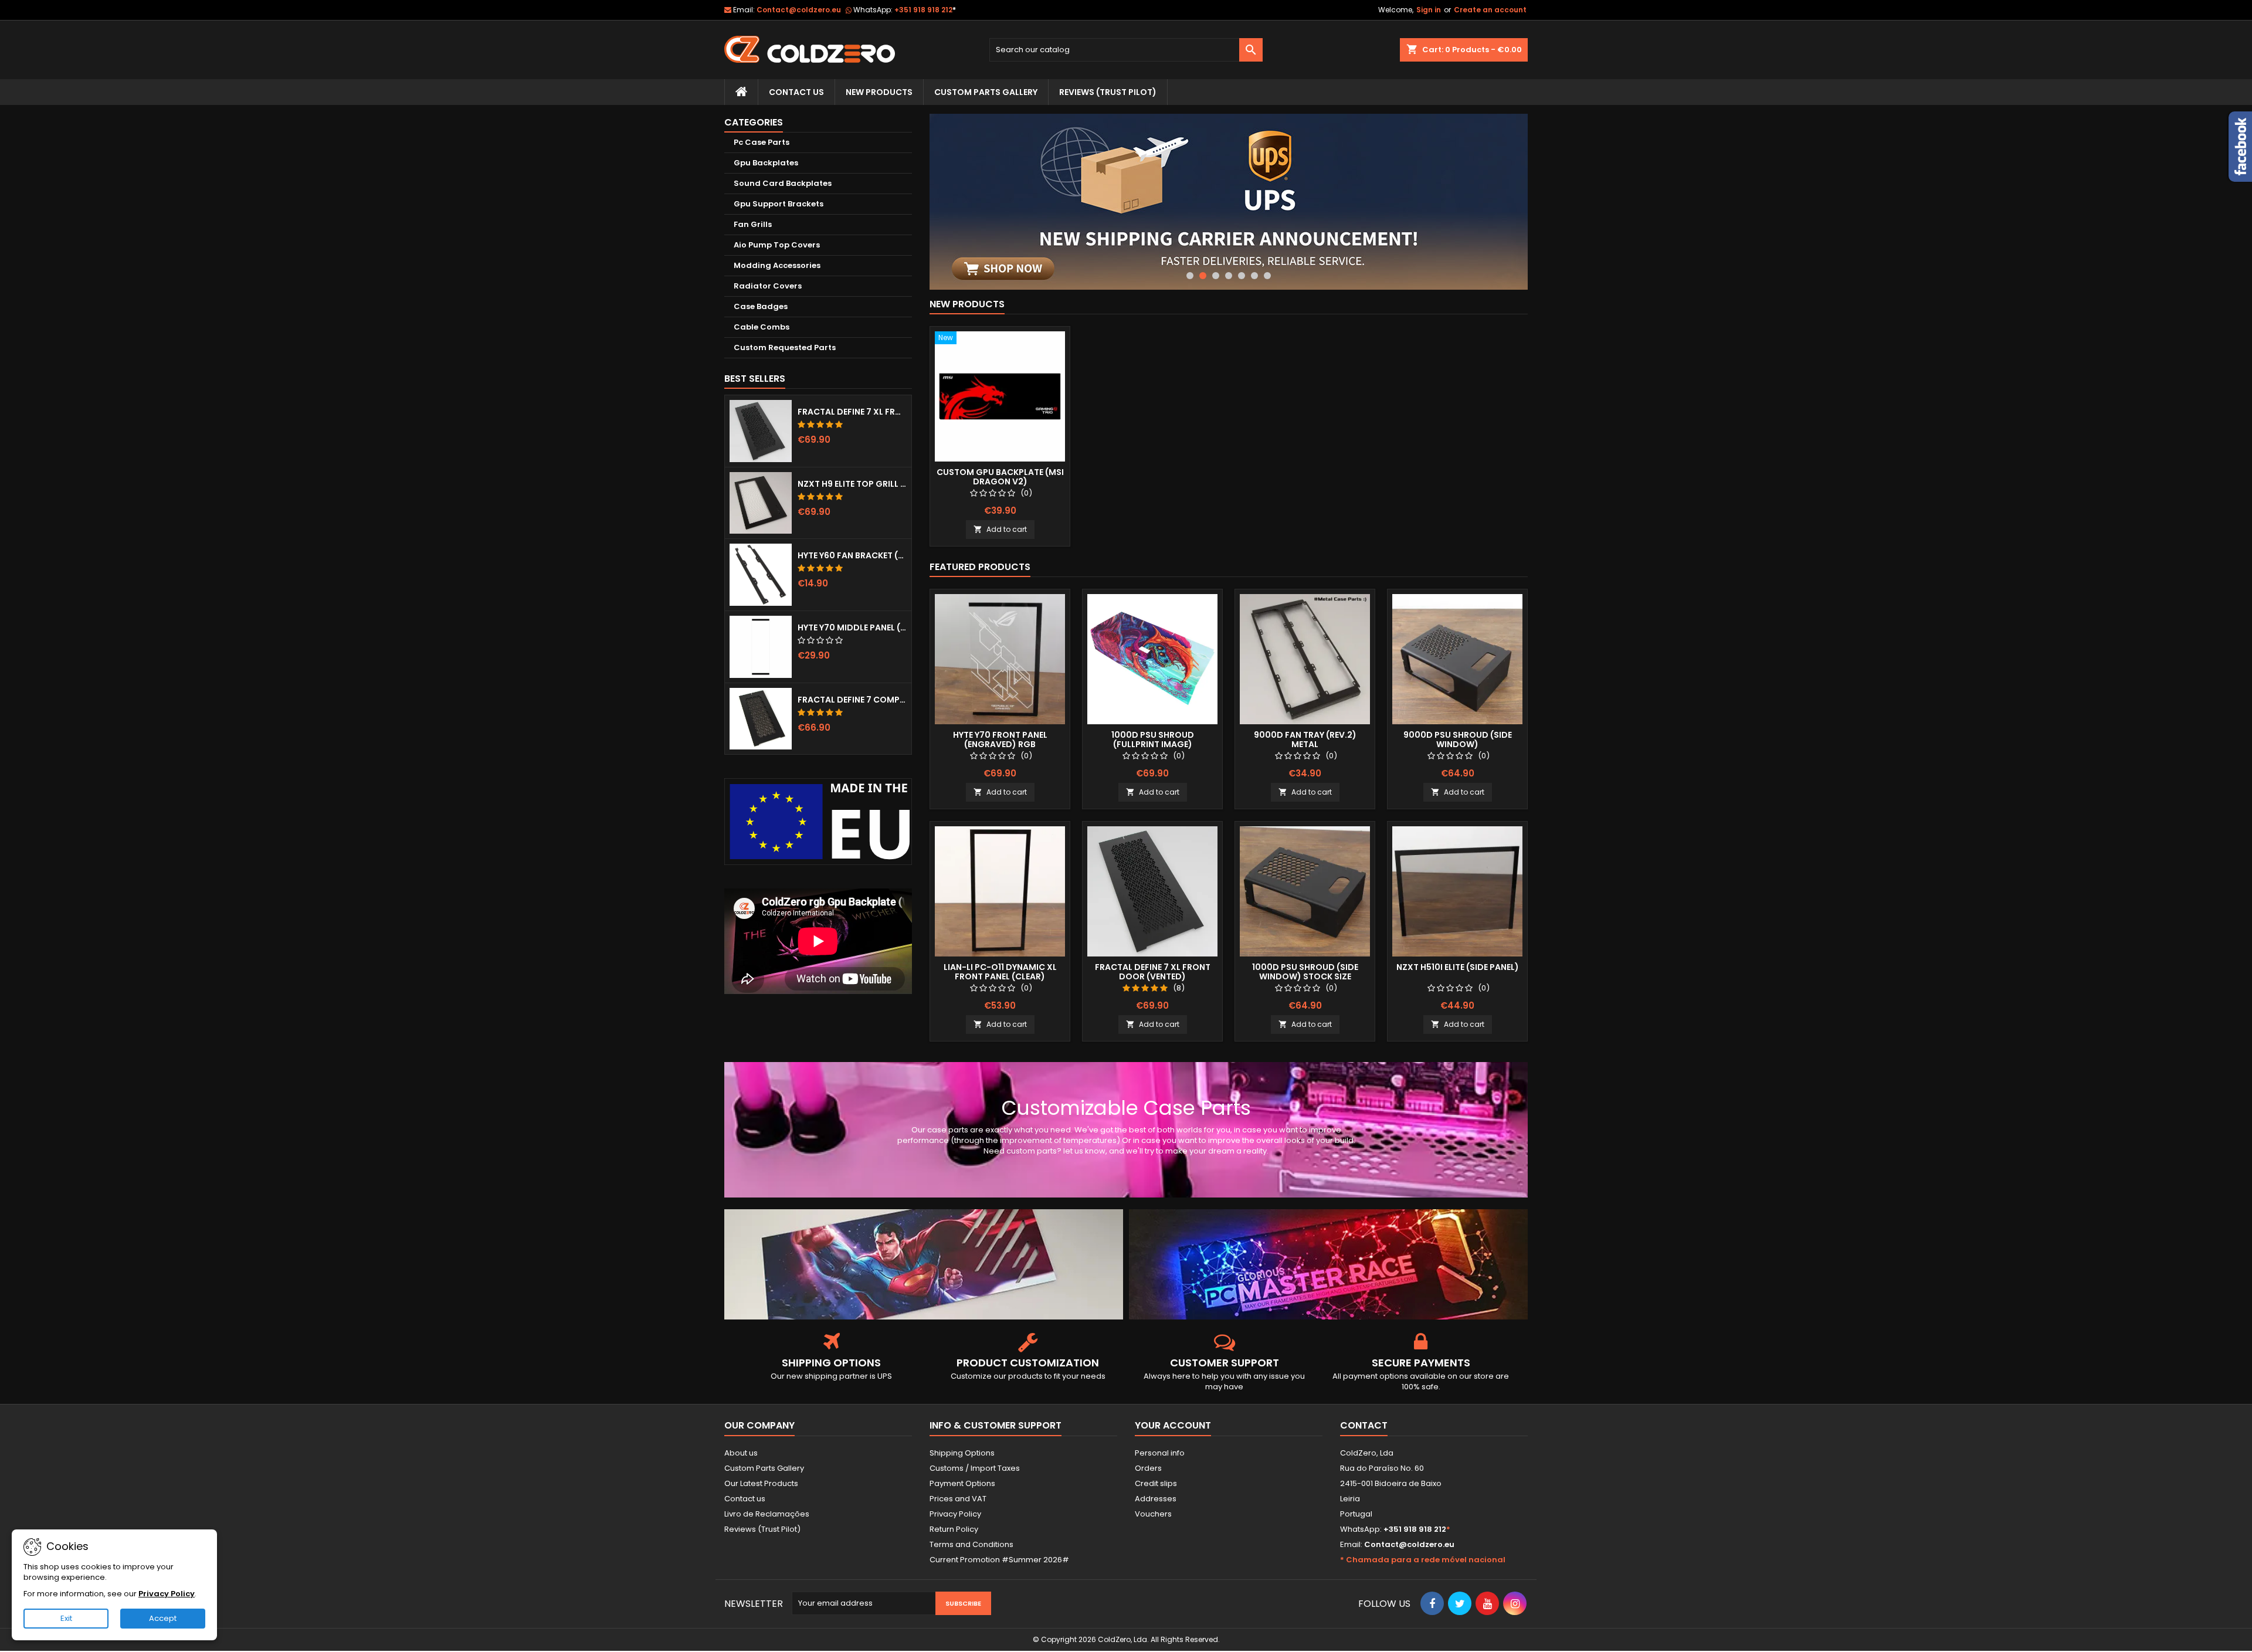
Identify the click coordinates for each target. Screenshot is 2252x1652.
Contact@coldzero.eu (799, 10)
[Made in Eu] (818, 821)
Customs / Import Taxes (975, 1468)
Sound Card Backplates (783, 183)
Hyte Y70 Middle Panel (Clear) (852, 627)
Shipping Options (962, 1453)
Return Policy (954, 1529)
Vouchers (1153, 1514)
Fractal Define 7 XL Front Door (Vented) (852, 412)
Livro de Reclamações (767, 1514)
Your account (1173, 1425)
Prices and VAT (958, 1499)
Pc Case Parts (762, 142)
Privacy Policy (955, 1514)
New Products (879, 92)
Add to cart (1000, 529)
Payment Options (962, 1483)
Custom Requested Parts (785, 347)
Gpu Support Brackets (779, 204)
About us (741, 1453)
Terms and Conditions (971, 1544)
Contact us (745, 1499)
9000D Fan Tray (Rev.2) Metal (1305, 740)
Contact (1364, 1425)
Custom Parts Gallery (986, 92)
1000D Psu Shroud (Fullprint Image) (1153, 740)
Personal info (1160, 1453)
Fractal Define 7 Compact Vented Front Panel (852, 700)
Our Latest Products (761, 1483)
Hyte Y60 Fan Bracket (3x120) (852, 555)
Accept (163, 1618)
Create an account (1490, 10)
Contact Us (796, 92)
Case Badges (761, 306)
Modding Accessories (777, 265)
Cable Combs (762, 327)
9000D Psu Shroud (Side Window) (1458, 740)
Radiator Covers (768, 286)
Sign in (1429, 10)
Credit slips (1156, 1483)
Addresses (1156, 1499)
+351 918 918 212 (925, 10)
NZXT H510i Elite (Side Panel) (1458, 967)
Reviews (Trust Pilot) (762, 1529)
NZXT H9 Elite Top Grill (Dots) (852, 484)
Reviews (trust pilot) (1108, 92)
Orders (1148, 1468)
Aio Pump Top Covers (777, 245)
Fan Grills (753, 224)
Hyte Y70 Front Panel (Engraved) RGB (1000, 740)
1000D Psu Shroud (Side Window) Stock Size (1305, 972)
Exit (66, 1618)
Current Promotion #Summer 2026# (999, 1560)
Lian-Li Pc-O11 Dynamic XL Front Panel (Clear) (1000, 972)
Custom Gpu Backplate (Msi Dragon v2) (1000, 477)
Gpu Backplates (766, 163)
